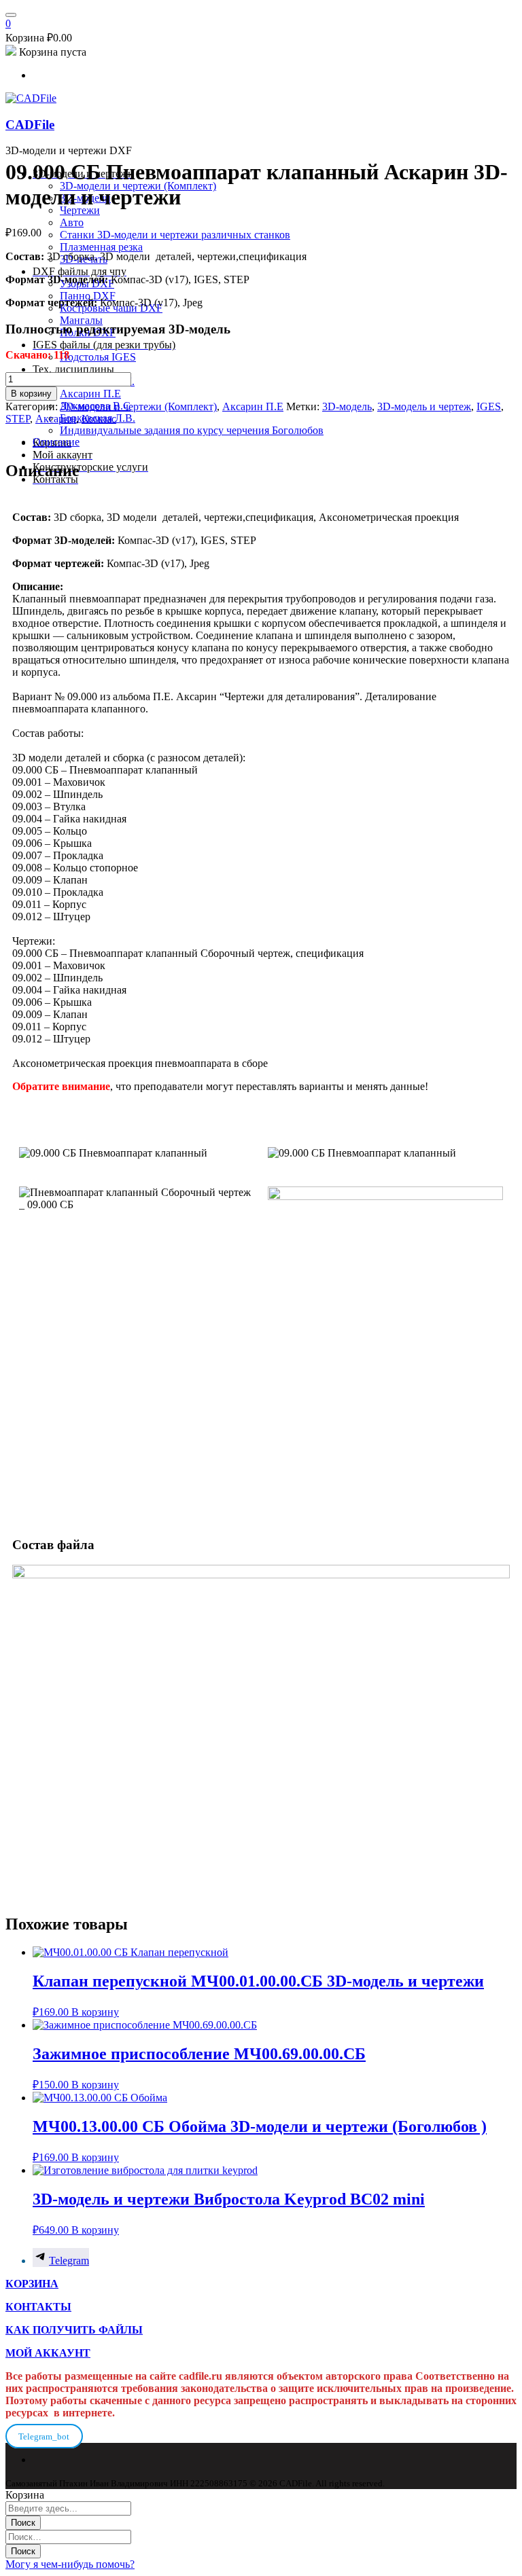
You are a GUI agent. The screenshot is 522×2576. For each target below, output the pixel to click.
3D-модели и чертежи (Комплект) (139, 406)
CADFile (30, 125)
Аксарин (56, 419)
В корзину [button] (95, 2012)
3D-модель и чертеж (424, 406)
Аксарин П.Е (253, 406)
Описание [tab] (56, 442)
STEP (18, 419)
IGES (489, 406)
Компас (99, 419)
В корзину (31, 394)
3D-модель (347, 406)
